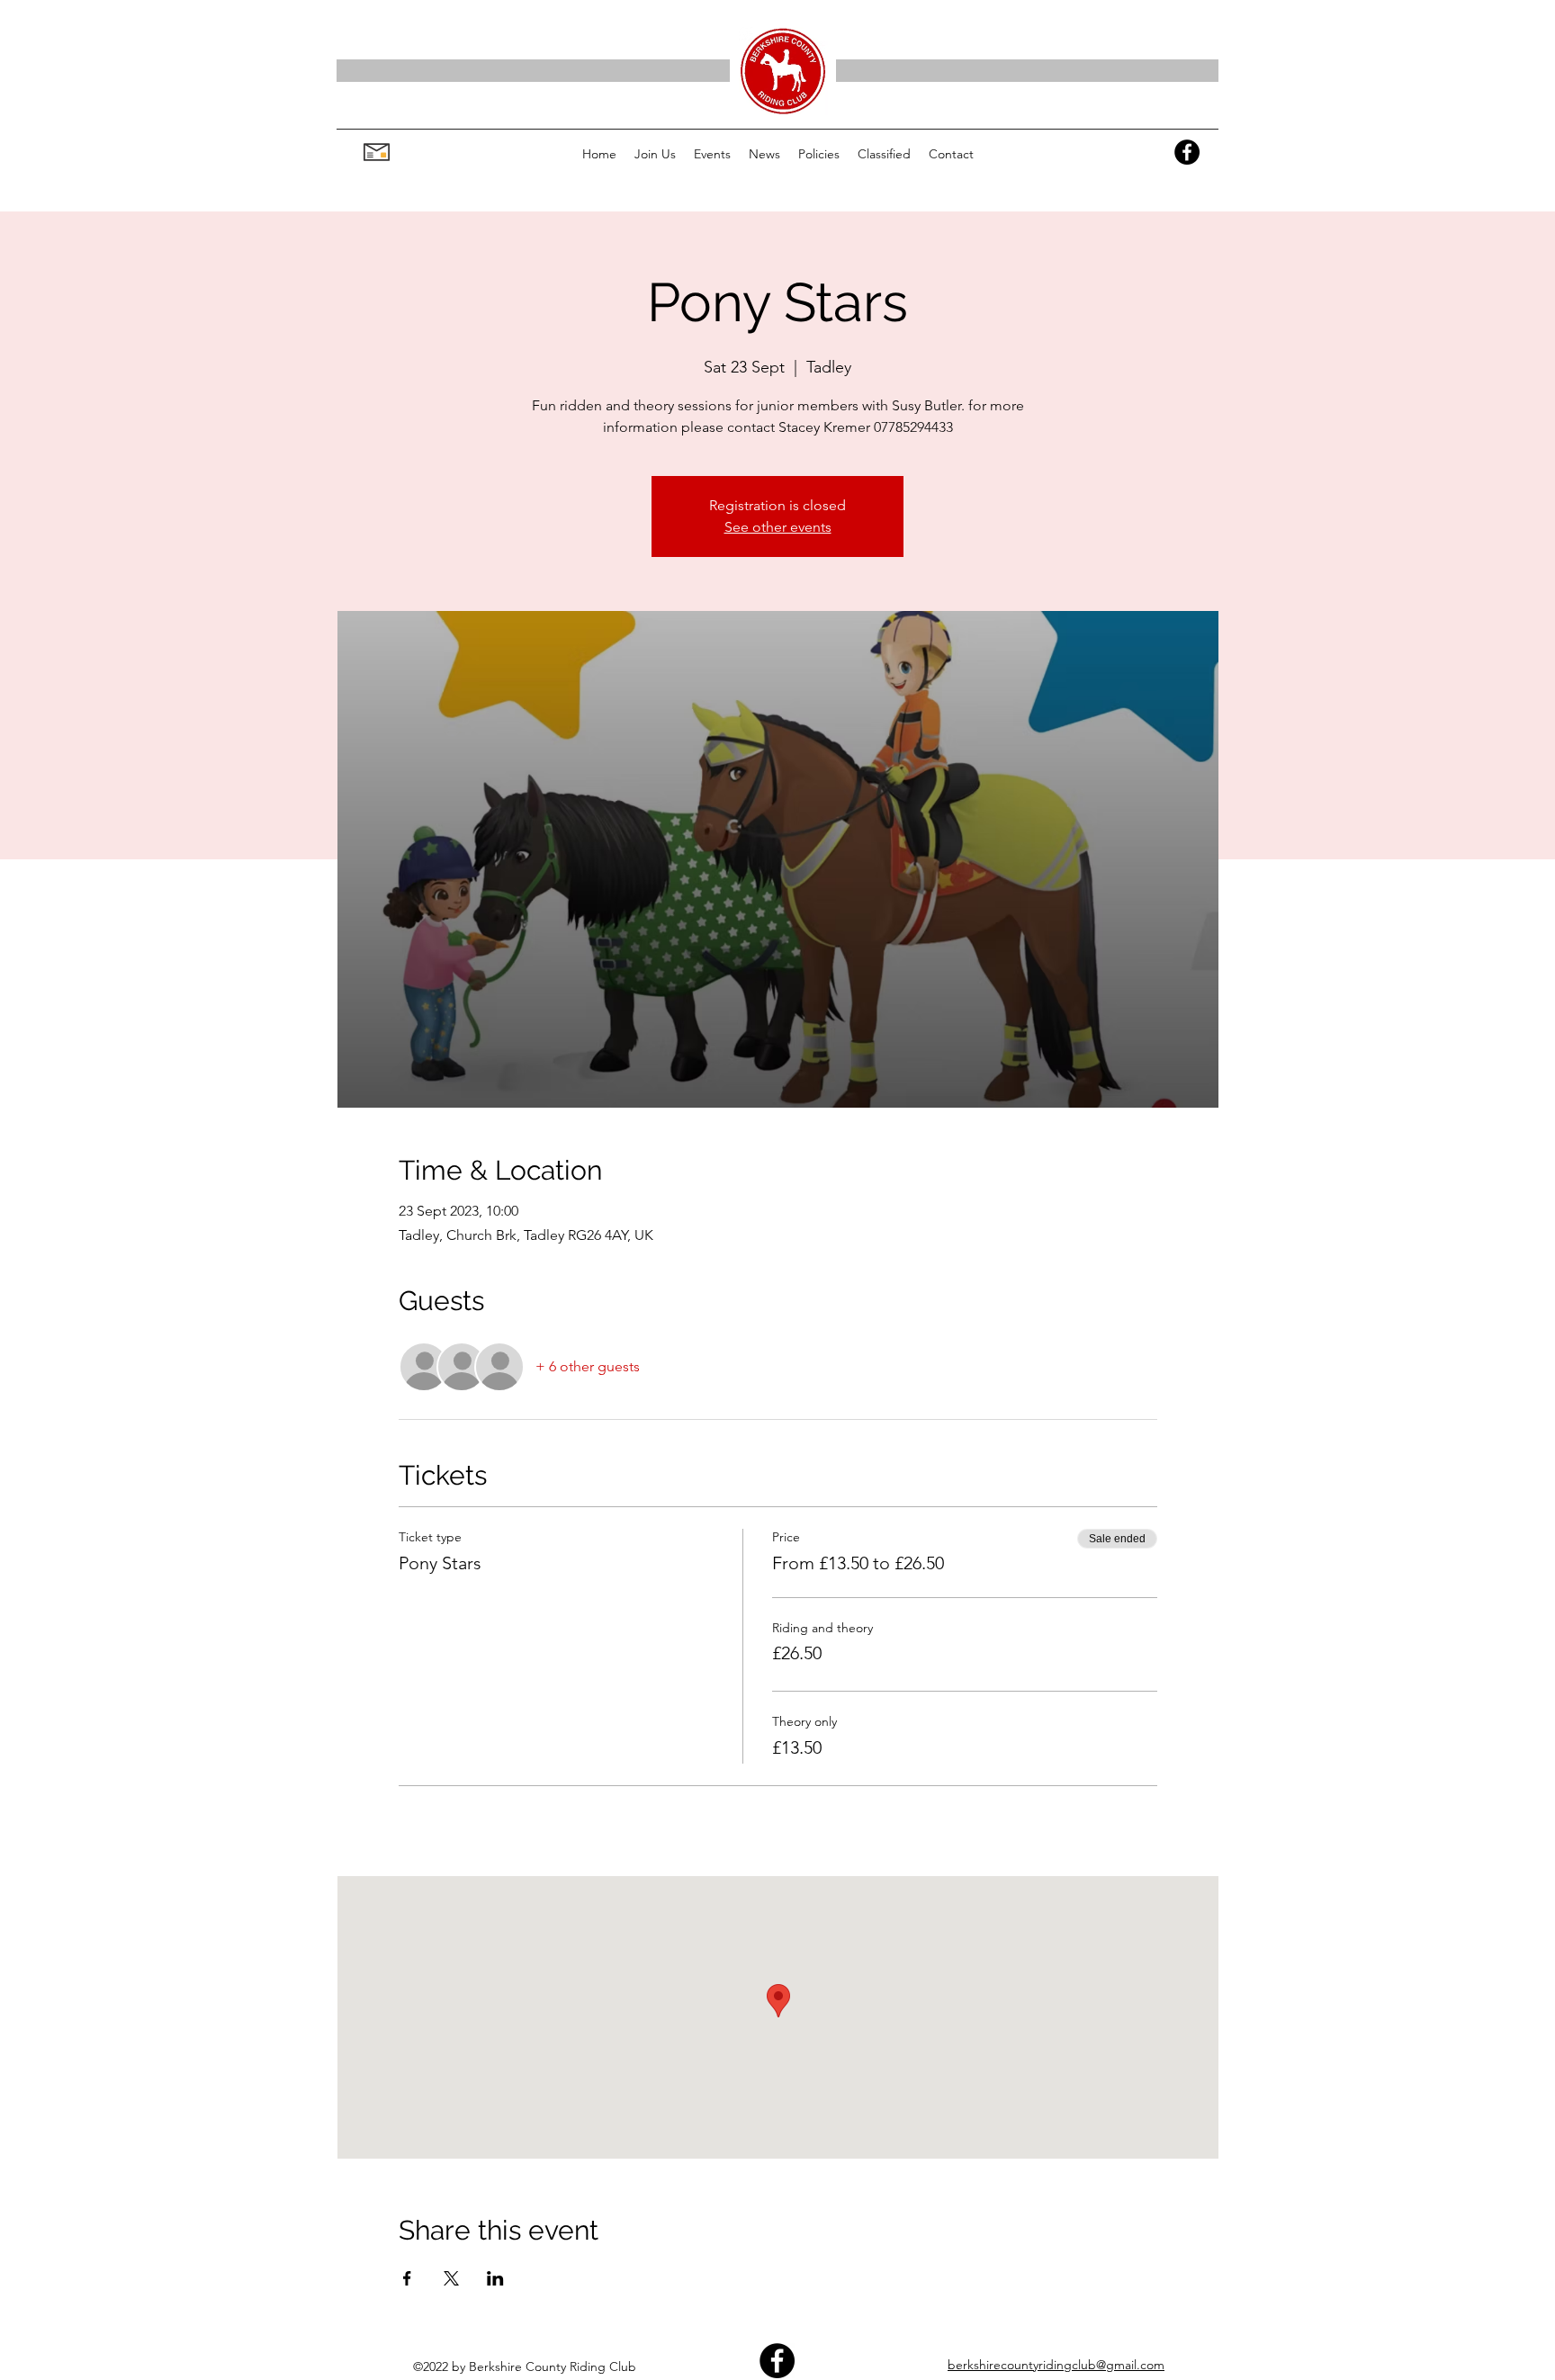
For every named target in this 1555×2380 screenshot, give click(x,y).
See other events (778, 527)
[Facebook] (1187, 152)
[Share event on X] (451, 2278)
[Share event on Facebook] (407, 2278)
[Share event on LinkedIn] (495, 2278)
